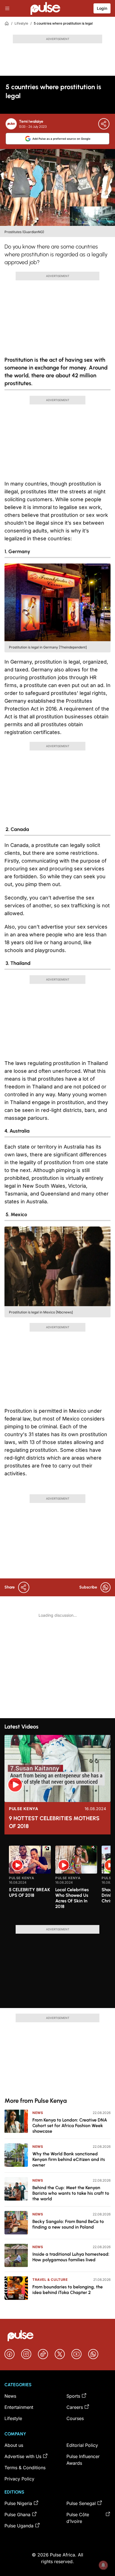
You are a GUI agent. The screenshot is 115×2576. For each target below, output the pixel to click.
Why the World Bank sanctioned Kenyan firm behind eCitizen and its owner (69, 2159)
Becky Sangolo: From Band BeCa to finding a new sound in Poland (68, 2224)
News (38, 2113)
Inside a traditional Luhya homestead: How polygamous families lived (71, 2257)
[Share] (104, 124)
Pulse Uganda (19, 2526)
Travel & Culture (50, 2280)
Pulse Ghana (17, 2515)
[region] (57, 1882)
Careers (75, 2407)
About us (14, 2445)
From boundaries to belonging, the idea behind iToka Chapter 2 (68, 2290)
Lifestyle (21, 23)
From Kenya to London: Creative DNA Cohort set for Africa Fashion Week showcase (70, 2126)
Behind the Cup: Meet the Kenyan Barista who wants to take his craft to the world (71, 2193)
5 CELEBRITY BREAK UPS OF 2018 (29, 1892)
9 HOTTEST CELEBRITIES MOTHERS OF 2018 (54, 1822)
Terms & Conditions (25, 2468)
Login (102, 8)
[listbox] (60, 1882)
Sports (73, 2396)
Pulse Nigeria (18, 2503)
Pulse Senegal (81, 2503)
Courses (75, 2418)
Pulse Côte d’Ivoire (78, 2518)
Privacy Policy (19, 2479)
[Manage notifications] (103, 2565)
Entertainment (19, 2407)
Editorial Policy (82, 2445)
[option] (30, 1883)
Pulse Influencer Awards (83, 2460)
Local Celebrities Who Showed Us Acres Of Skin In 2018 (72, 1898)
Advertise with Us (23, 2456)
